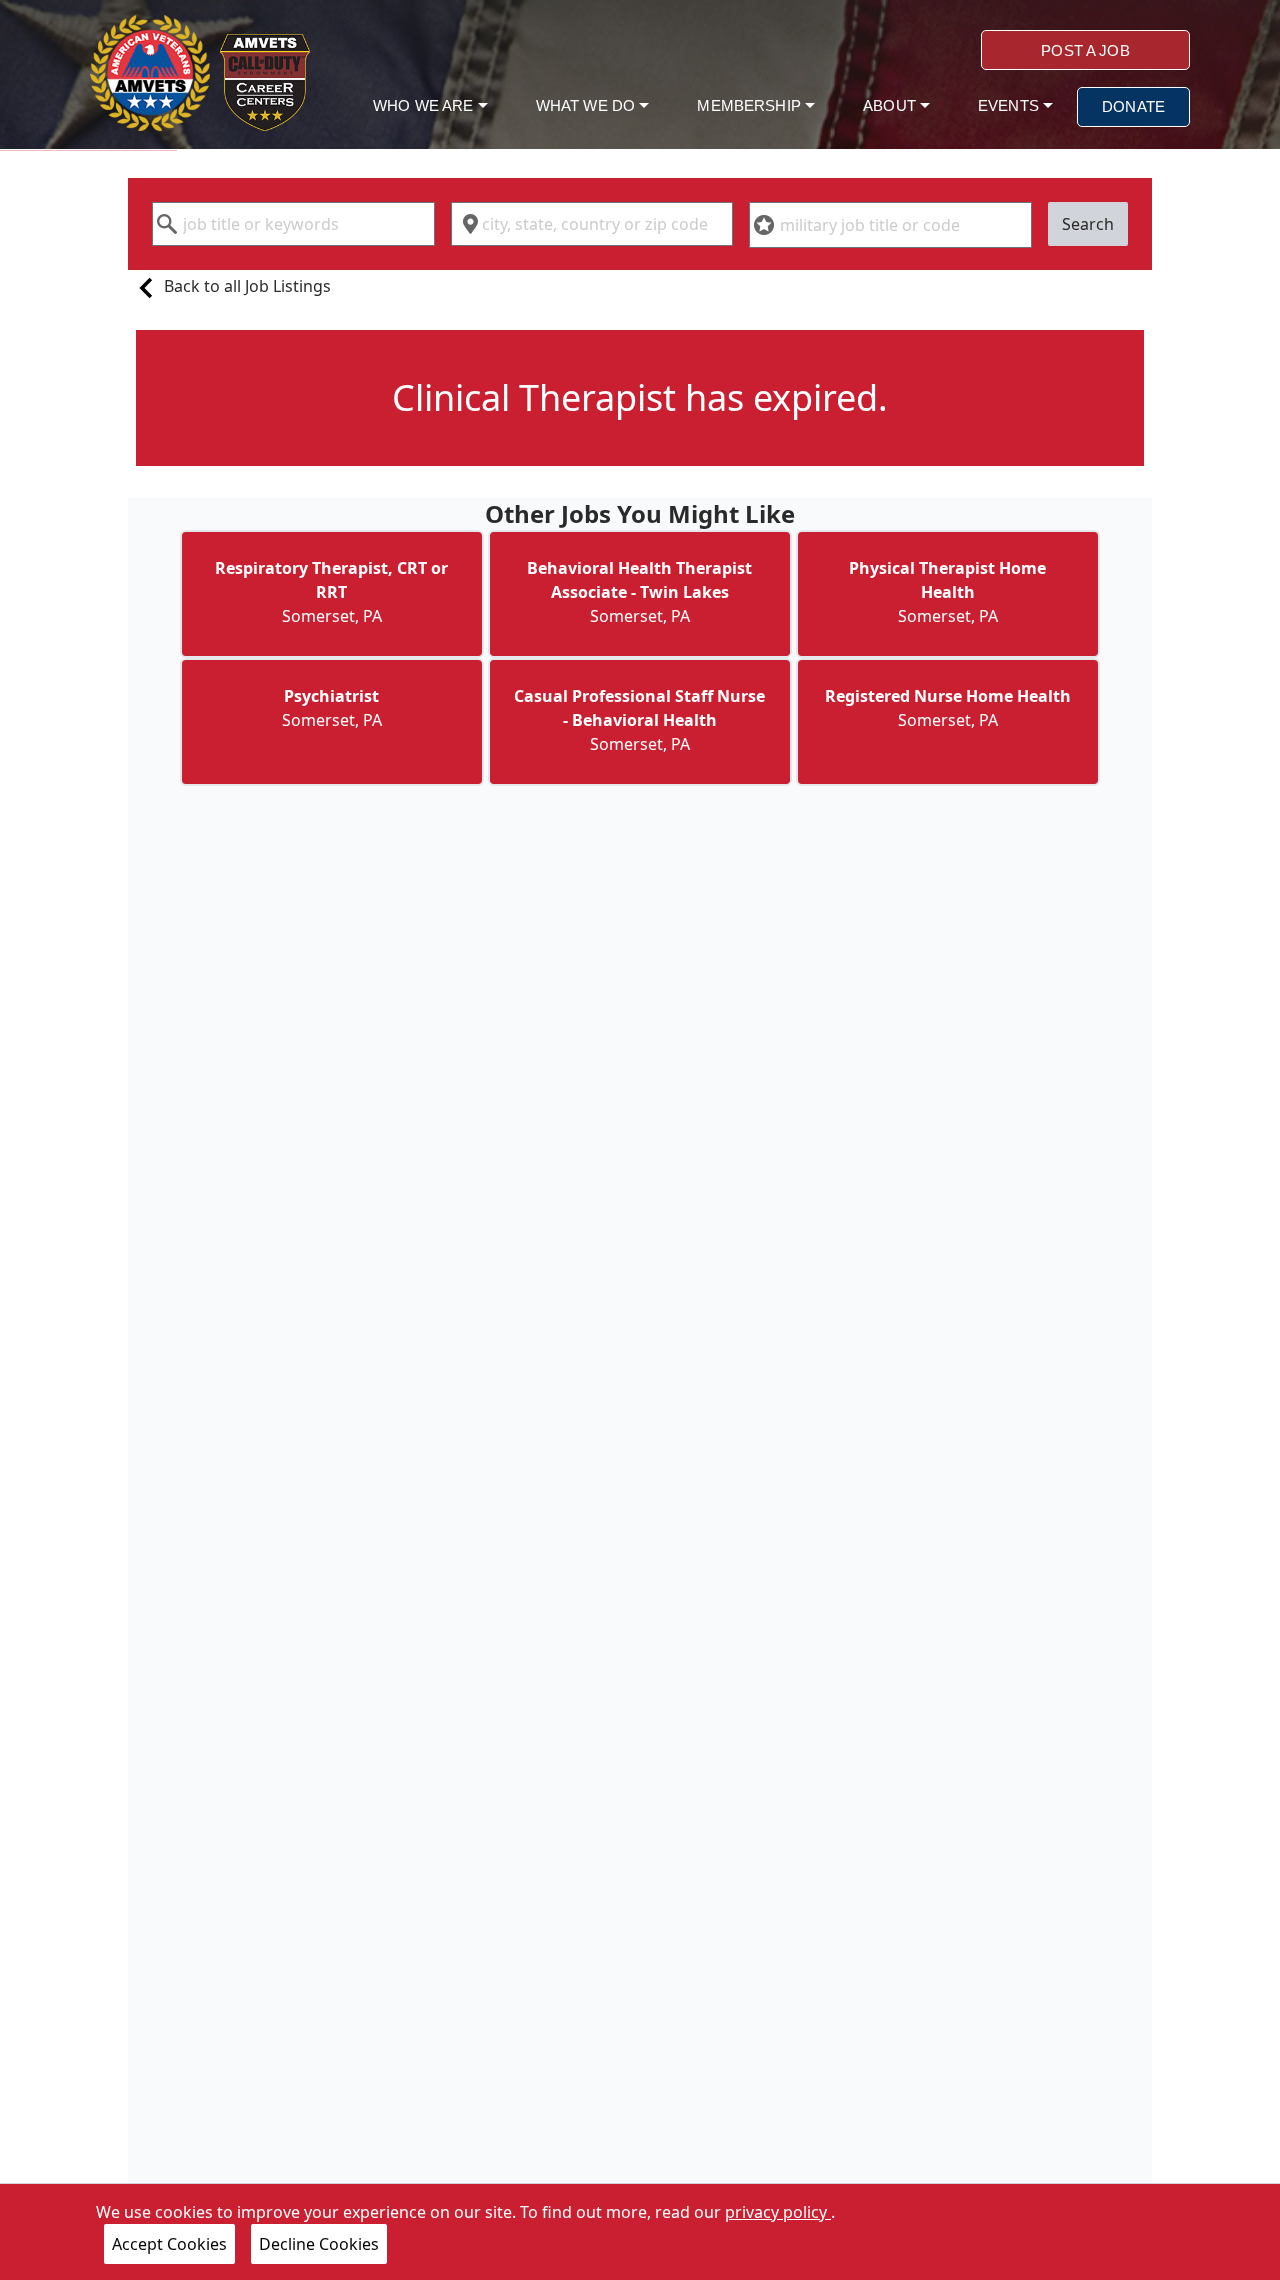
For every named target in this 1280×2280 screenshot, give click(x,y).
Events (1010, 105)
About (891, 105)
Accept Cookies (169, 2244)
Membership (751, 105)
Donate (1133, 106)
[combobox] (293, 224)
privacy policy (778, 2212)
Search (1088, 224)
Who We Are (425, 105)
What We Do (588, 105)
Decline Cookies (319, 2244)
